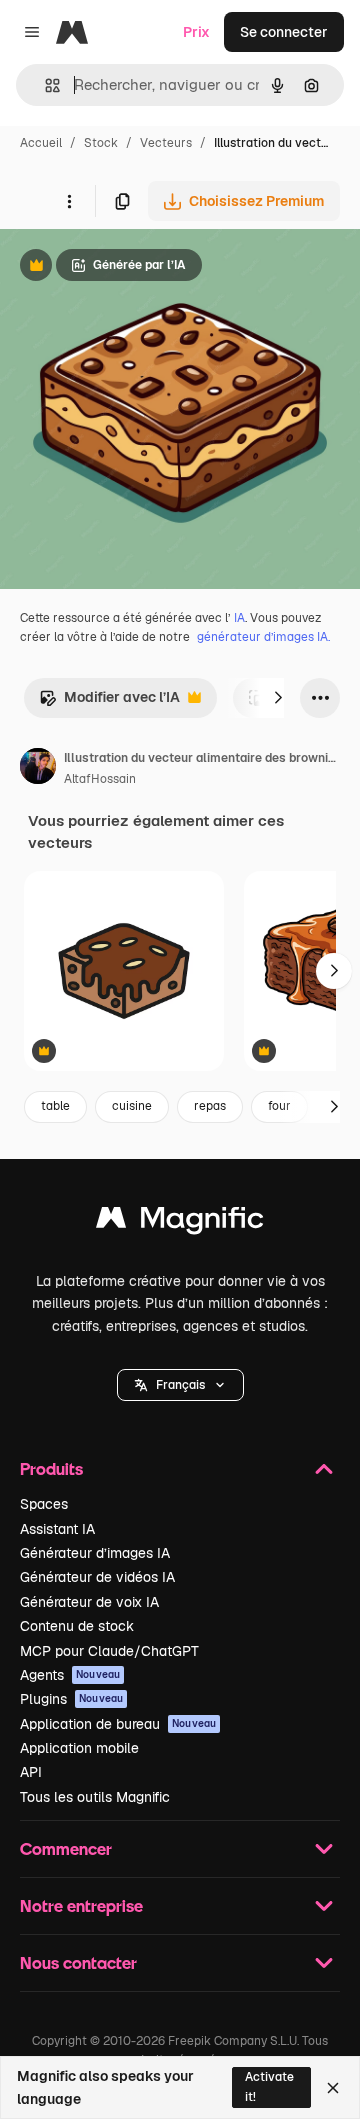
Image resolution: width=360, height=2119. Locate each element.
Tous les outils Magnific (95, 1797)
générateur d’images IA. (263, 637)
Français (180, 1385)
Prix (196, 32)
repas (210, 1106)
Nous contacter (78, 1962)
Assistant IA (57, 1529)
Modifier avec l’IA (109, 702)
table (55, 1106)
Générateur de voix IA (89, 1602)
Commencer (66, 1848)
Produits (51, 1468)
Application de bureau (118, 1724)
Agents (70, 1675)
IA (239, 618)
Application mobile (79, 1748)
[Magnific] (180, 1222)
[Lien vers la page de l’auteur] (38, 769)
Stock (101, 143)
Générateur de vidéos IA (97, 1577)
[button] (180, 1385)
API (31, 1772)
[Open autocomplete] (44, 85)
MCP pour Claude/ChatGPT (109, 1651)
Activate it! (269, 2086)
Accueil (41, 143)
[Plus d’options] (69, 201)
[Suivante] (278, 698)
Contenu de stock (77, 1626)
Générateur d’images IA (95, 1553)
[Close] (333, 2088)
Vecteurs (166, 143)
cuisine (132, 1106)
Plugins (71, 1699)
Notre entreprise (81, 1905)
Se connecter (284, 32)
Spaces (44, 1504)
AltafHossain (100, 779)
